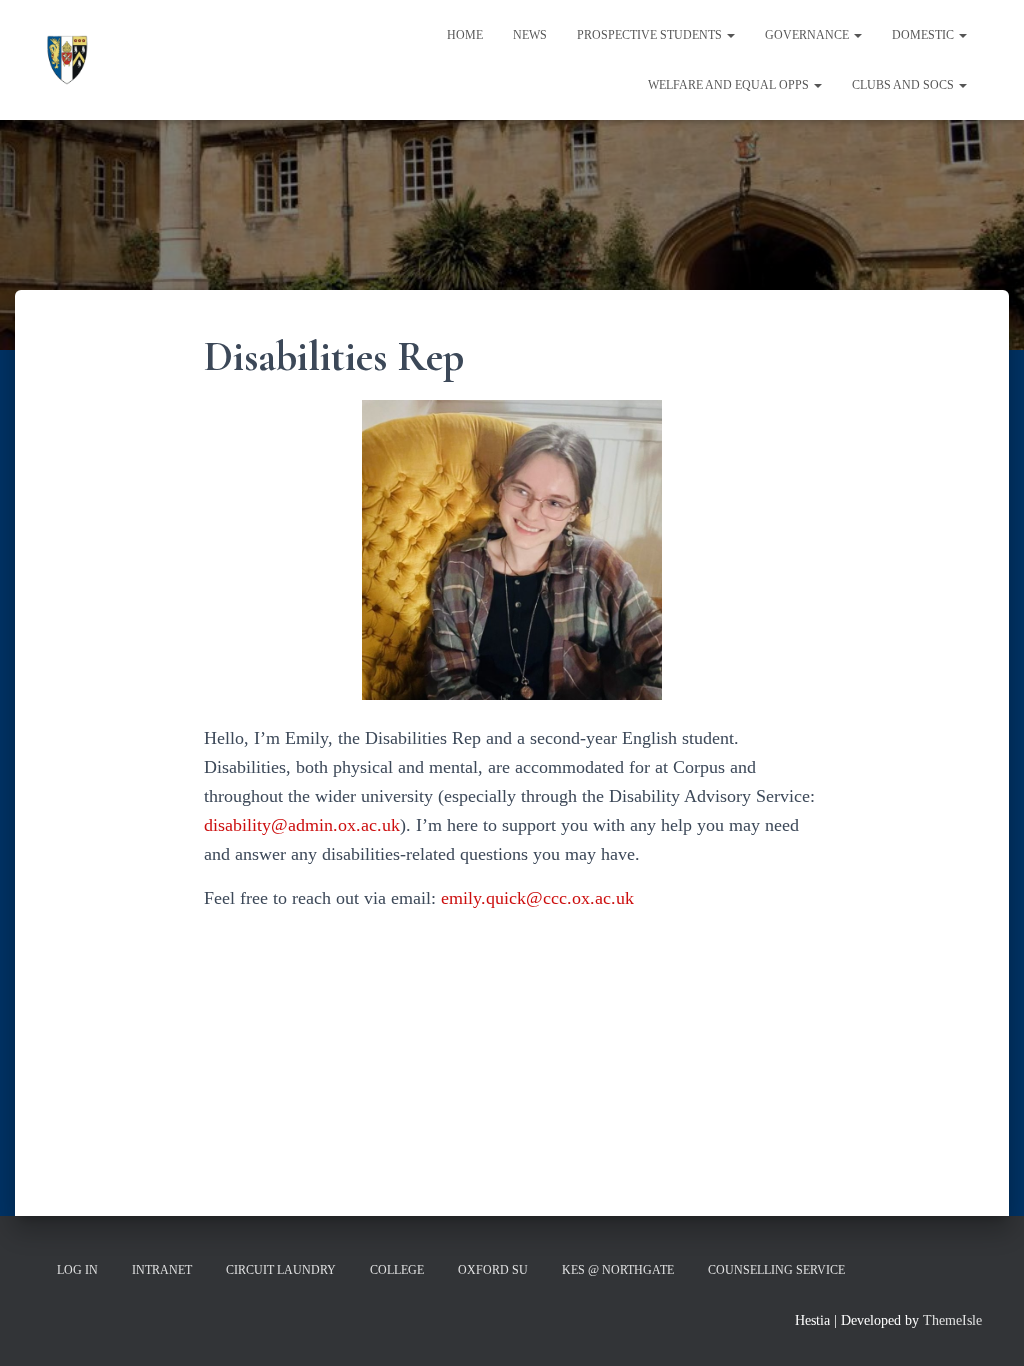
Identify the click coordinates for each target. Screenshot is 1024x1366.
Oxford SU (493, 1270)
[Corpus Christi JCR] (67, 60)
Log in (77, 1270)
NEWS (530, 35)
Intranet (162, 1270)
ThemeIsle (952, 1320)
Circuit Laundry (281, 1270)
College (397, 1270)
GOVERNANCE (808, 35)
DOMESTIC (924, 35)
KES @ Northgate (618, 1270)
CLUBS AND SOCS (904, 85)
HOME (465, 35)
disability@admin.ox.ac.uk (302, 825)
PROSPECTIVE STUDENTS (651, 35)
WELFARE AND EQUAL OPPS (730, 85)
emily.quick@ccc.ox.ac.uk (537, 898)
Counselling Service (776, 1270)
